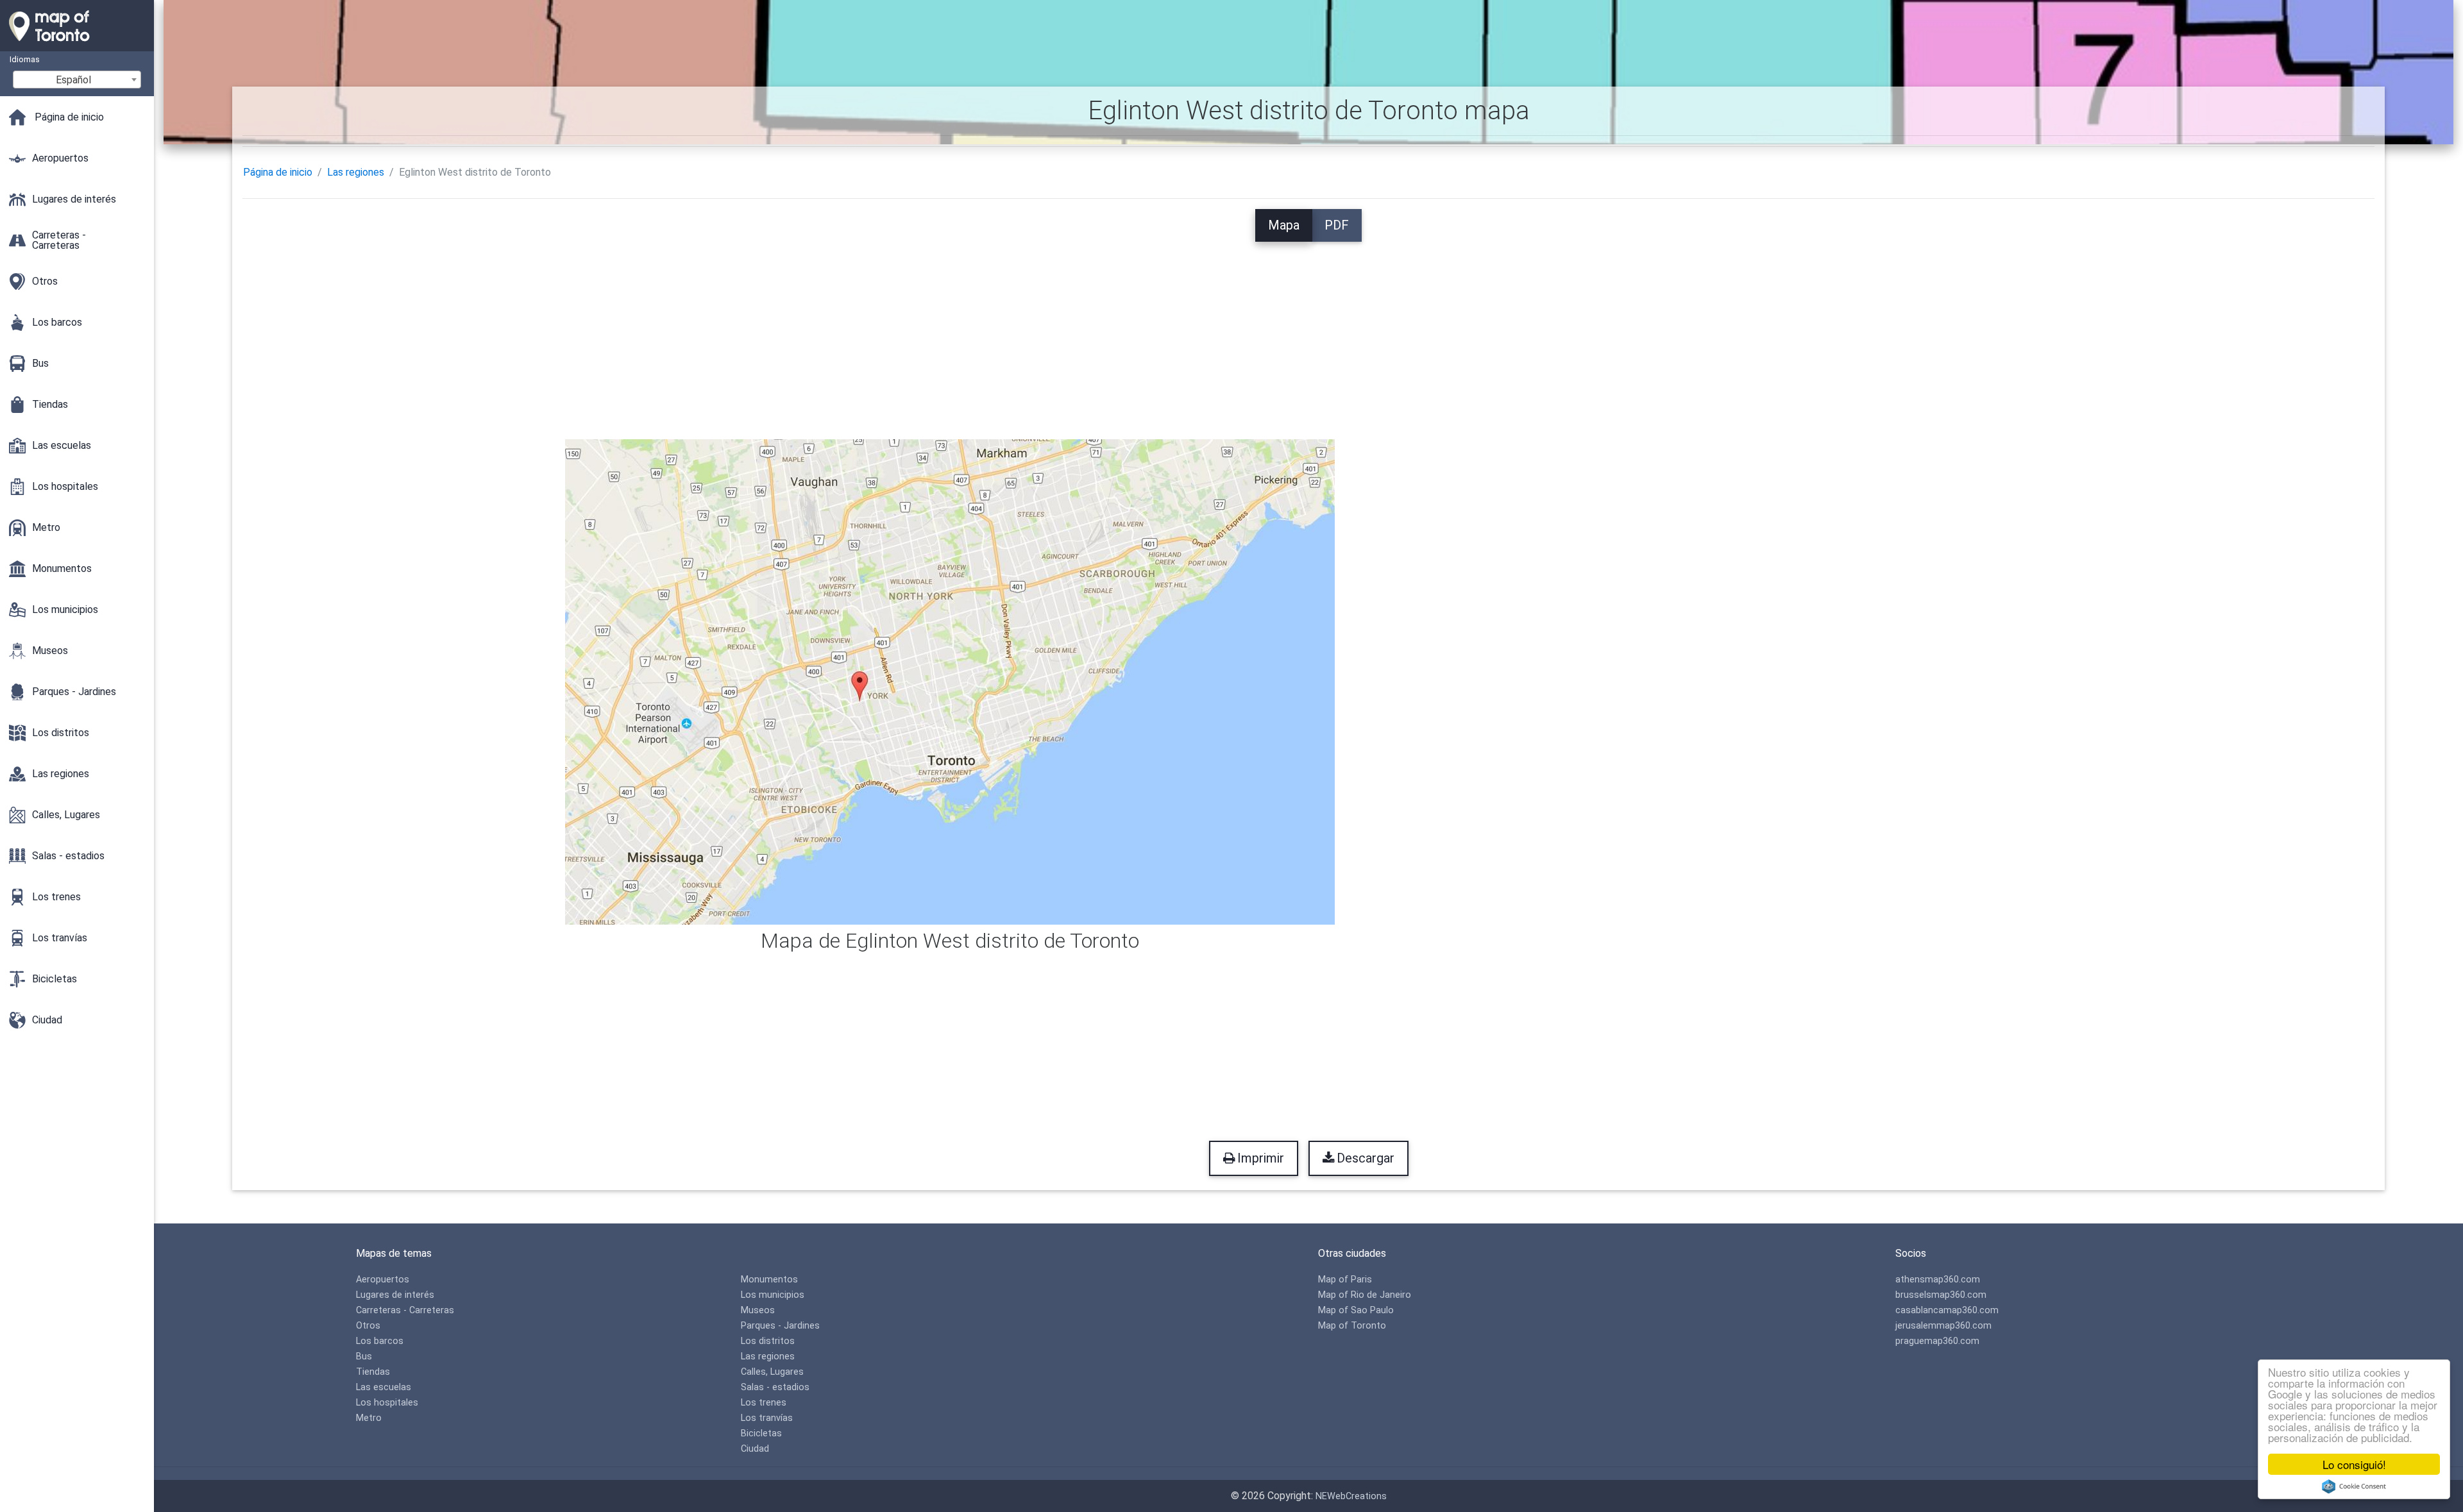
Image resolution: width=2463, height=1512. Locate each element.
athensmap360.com (1938, 1280)
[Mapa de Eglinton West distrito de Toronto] (950, 681)
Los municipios (773, 1295)
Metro (369, 1418)
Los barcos (380, 1341)
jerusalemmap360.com (1943, 1326)
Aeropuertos (383, 1280)
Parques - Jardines (780, 1326)
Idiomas (25, 59)
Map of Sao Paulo (1356, 1310)
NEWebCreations (1351, 1496)
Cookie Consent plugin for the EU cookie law (2354, 1486)
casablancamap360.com (1947, 1310)
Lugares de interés (395, 1295)
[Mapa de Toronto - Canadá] (77, 45)
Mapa (1284, 225)
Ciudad (755, 1449)
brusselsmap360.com (1941, 1295)
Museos (758, 1310)
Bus (364, 1357)
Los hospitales (387, 1403)
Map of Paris (1345, 1280)
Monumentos (769, 1280)
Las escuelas (384, 1387)
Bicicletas (761, 1433)
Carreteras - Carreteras (405, 1310)
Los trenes (764, 1403)
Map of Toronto (1352, 1326)
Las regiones (356, 172)
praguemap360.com (1937, 1341)
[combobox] (77, 80)
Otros (368, 1326)
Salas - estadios (775, 1387)
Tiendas (373, 1372)
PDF (1337, 225)
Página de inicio (278, 172)
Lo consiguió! (2354, 1464)
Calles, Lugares (772, 1372)
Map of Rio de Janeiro (1365, 1295)
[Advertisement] (1308, 332)
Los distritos (768, 1341)
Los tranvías (767, 1418)
